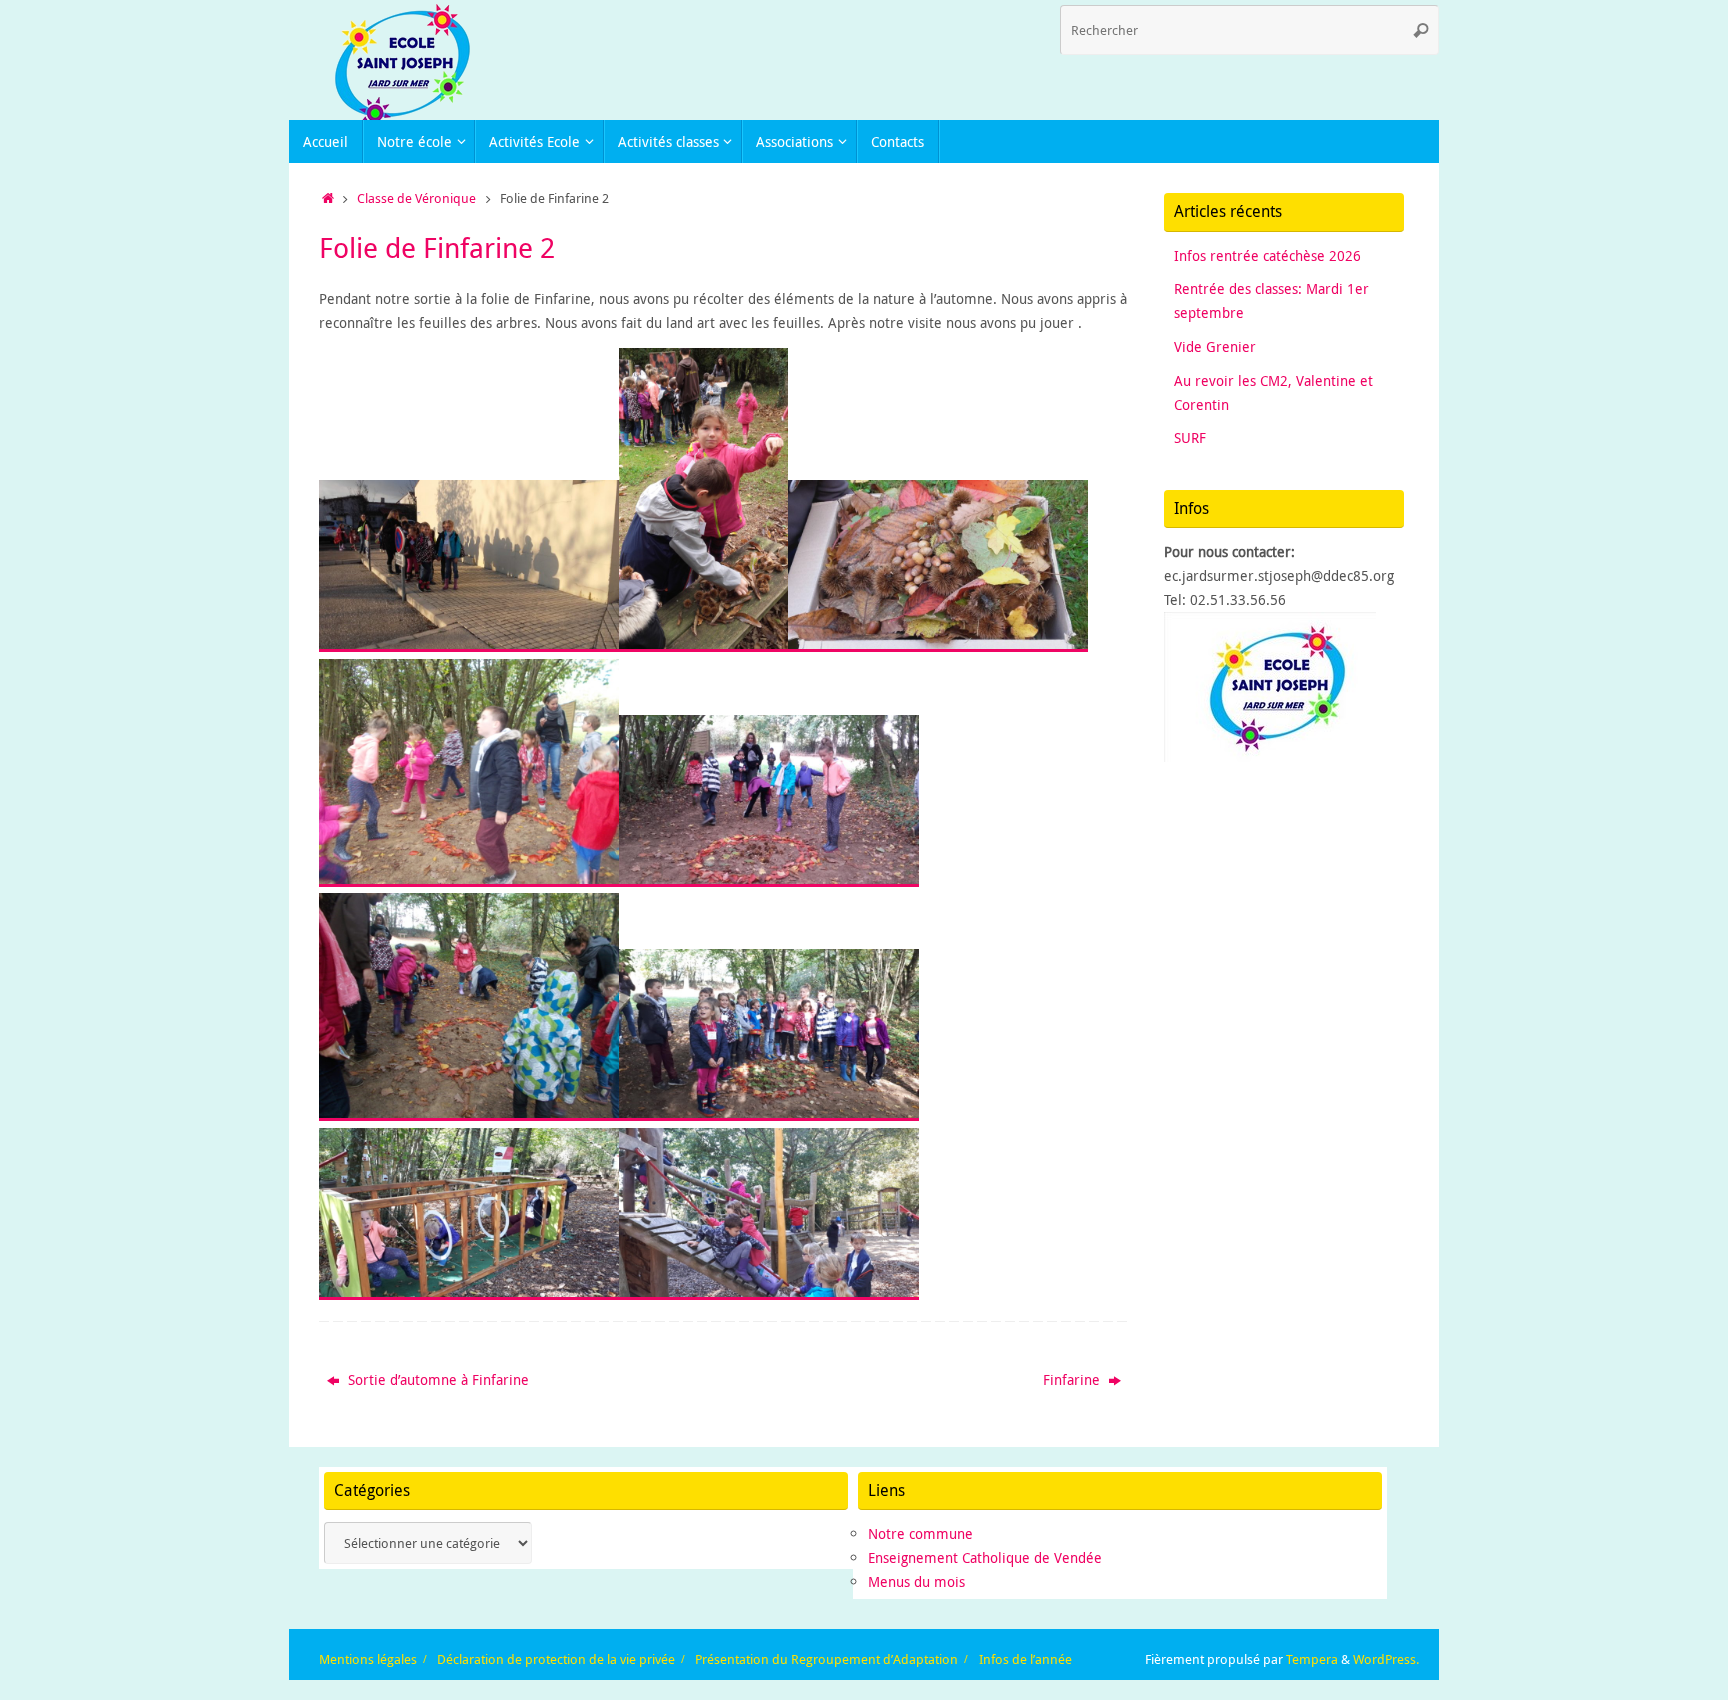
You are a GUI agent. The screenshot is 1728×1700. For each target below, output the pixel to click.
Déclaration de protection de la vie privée (556, 1659)
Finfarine (1073, 1379)
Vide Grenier (1215, 346)
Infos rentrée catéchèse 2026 (1267, 255)
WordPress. (1386, 1659)
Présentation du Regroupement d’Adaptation (826, 1659)
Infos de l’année (1025, 1659)
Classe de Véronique (416, 198)
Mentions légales (368, 1659)
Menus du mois (916, 1581)
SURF (1190, 437)
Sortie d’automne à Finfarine (436, 1379)
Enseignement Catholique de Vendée (985, 1557)
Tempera (1312, 1659)
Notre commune (920, 1533)
